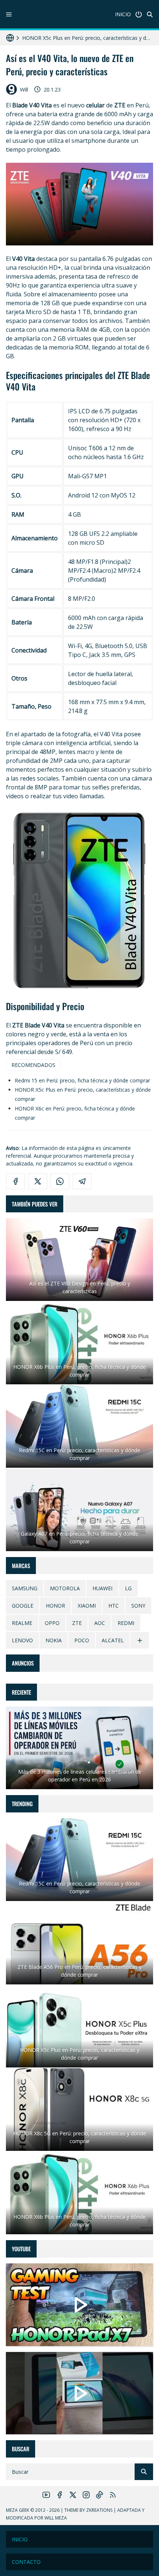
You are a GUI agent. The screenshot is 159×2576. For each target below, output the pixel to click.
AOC (100, 1623)
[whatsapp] (60, 1181)
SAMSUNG (25, 1588)
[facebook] (16, 1181)
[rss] (113, 2495)
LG (128, 1588)
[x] (38, 1181)
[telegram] (82, 1181)
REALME (22, 1623)
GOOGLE (23, 1606)
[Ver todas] (140, 1640)
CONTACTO (26, 2562)
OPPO (52, 1623)
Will (24, 89)
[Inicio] (139, 14)
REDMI (126, 1623)
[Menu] (9, 14)
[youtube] (46, 2495)
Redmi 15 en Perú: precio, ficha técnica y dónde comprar (82, 1080)
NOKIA (54, 1640)
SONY (138, 1606)
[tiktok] (99, 2495)
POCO (82, 1640)
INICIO (123, 14)
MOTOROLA (65, 1588)
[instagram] (86, 2495)
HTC (114, 1606)
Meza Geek (18, 2510)
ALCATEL (113, 1640)
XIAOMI (87, 1606)
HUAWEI (102, 1588)
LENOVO (22, 1640)
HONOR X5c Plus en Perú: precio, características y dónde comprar (88, 35)
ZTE (77, 1623)
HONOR (55, 1606)
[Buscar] (150, 14)
